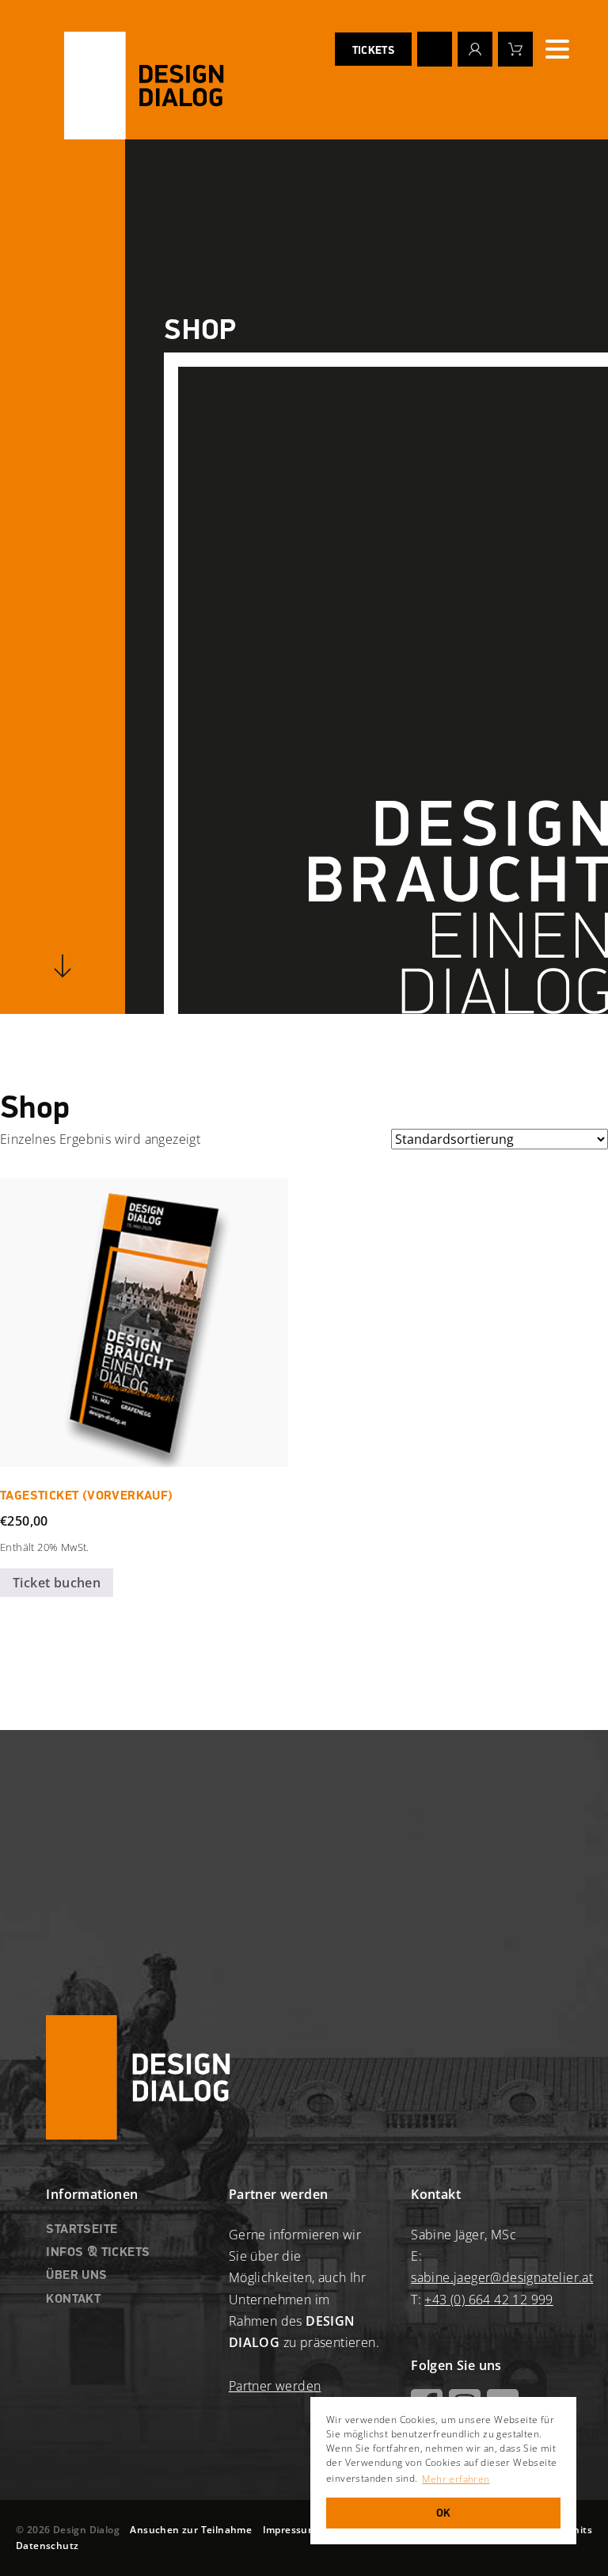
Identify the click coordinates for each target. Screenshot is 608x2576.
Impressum (290, 2530)
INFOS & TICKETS (98, 2253)
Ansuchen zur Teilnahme (191, 2530)
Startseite (82, 2230)
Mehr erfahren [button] (456, 2479)
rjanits (576, 2530)
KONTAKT (73, 2300)
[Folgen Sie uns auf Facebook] (435, 49)
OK (444, 2513)
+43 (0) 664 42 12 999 (488, 2300)
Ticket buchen (57, 1583)
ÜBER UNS (76, 2276)
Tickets (373, 51)
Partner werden (275, 2386)
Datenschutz (47, 2546)
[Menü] (557, 49)
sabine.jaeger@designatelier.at (502, 2277)
